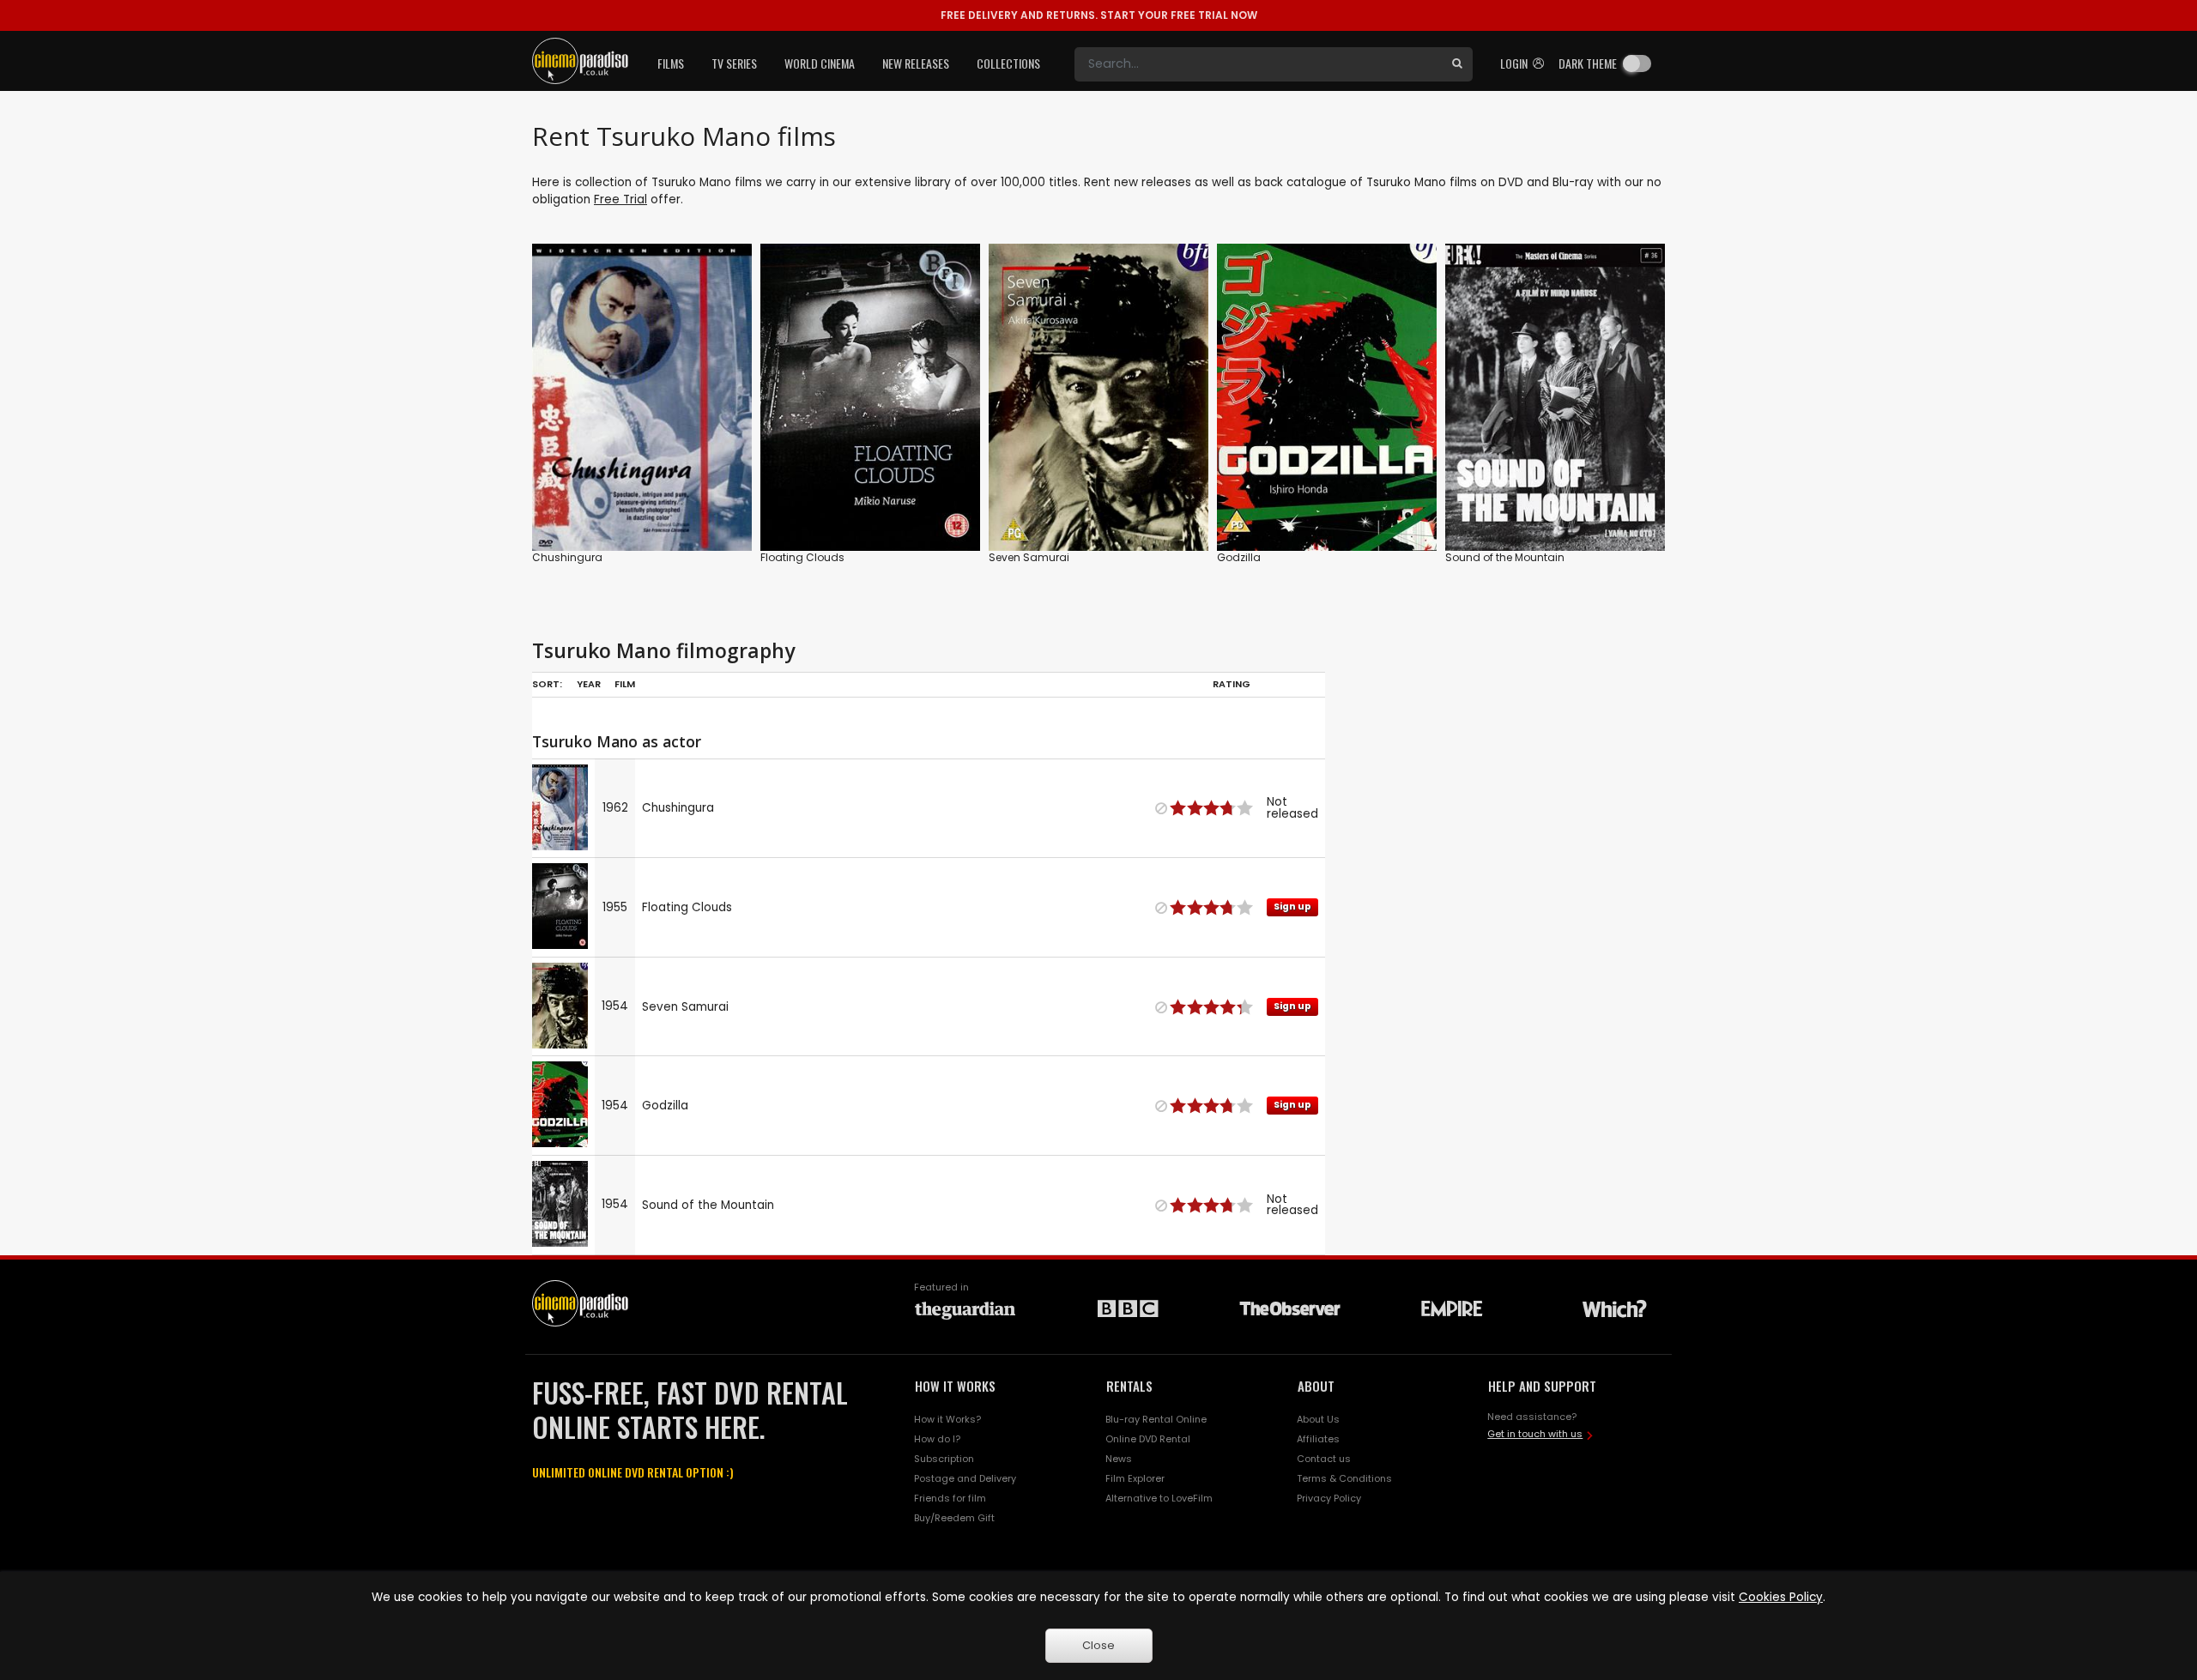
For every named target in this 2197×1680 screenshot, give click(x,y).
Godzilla (1239, 557)
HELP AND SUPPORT (1542, 1386)
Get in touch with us (1535, 1434)
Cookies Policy (1781, 1597)
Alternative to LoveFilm (1159, 1498)
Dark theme (1588, 63)
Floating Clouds (802, 557)
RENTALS (1129, 1386)
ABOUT (1316, 1386)
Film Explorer (1135, 1478)
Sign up (871, 502)
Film (625, 684)
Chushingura (567, 557)
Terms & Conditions (1344, 1478)
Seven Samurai (1029, 557)
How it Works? (947, 1419)
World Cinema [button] (820, 63)
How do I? (937, 1439)
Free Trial (620, 199)
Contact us (1324, 1459)
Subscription (944, 1459)
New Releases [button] (916, 63)
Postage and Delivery (965, 1478)
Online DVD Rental (1148, 1439)
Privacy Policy (1329, 1498)
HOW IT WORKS (955, 1386)
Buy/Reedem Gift (954, 1518)
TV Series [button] (734, 63)
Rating (1232, 684)
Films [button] (671, 63)
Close (1098, 1645)
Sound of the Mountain (1505, 557)
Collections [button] (1008, 63)
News (1119, 1459)
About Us (1318, 1419)
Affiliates (1318, 1439)
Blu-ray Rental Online (1156, 1419)
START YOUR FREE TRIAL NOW (1099, 15)
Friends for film (950, 1498)
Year (589, 684)
